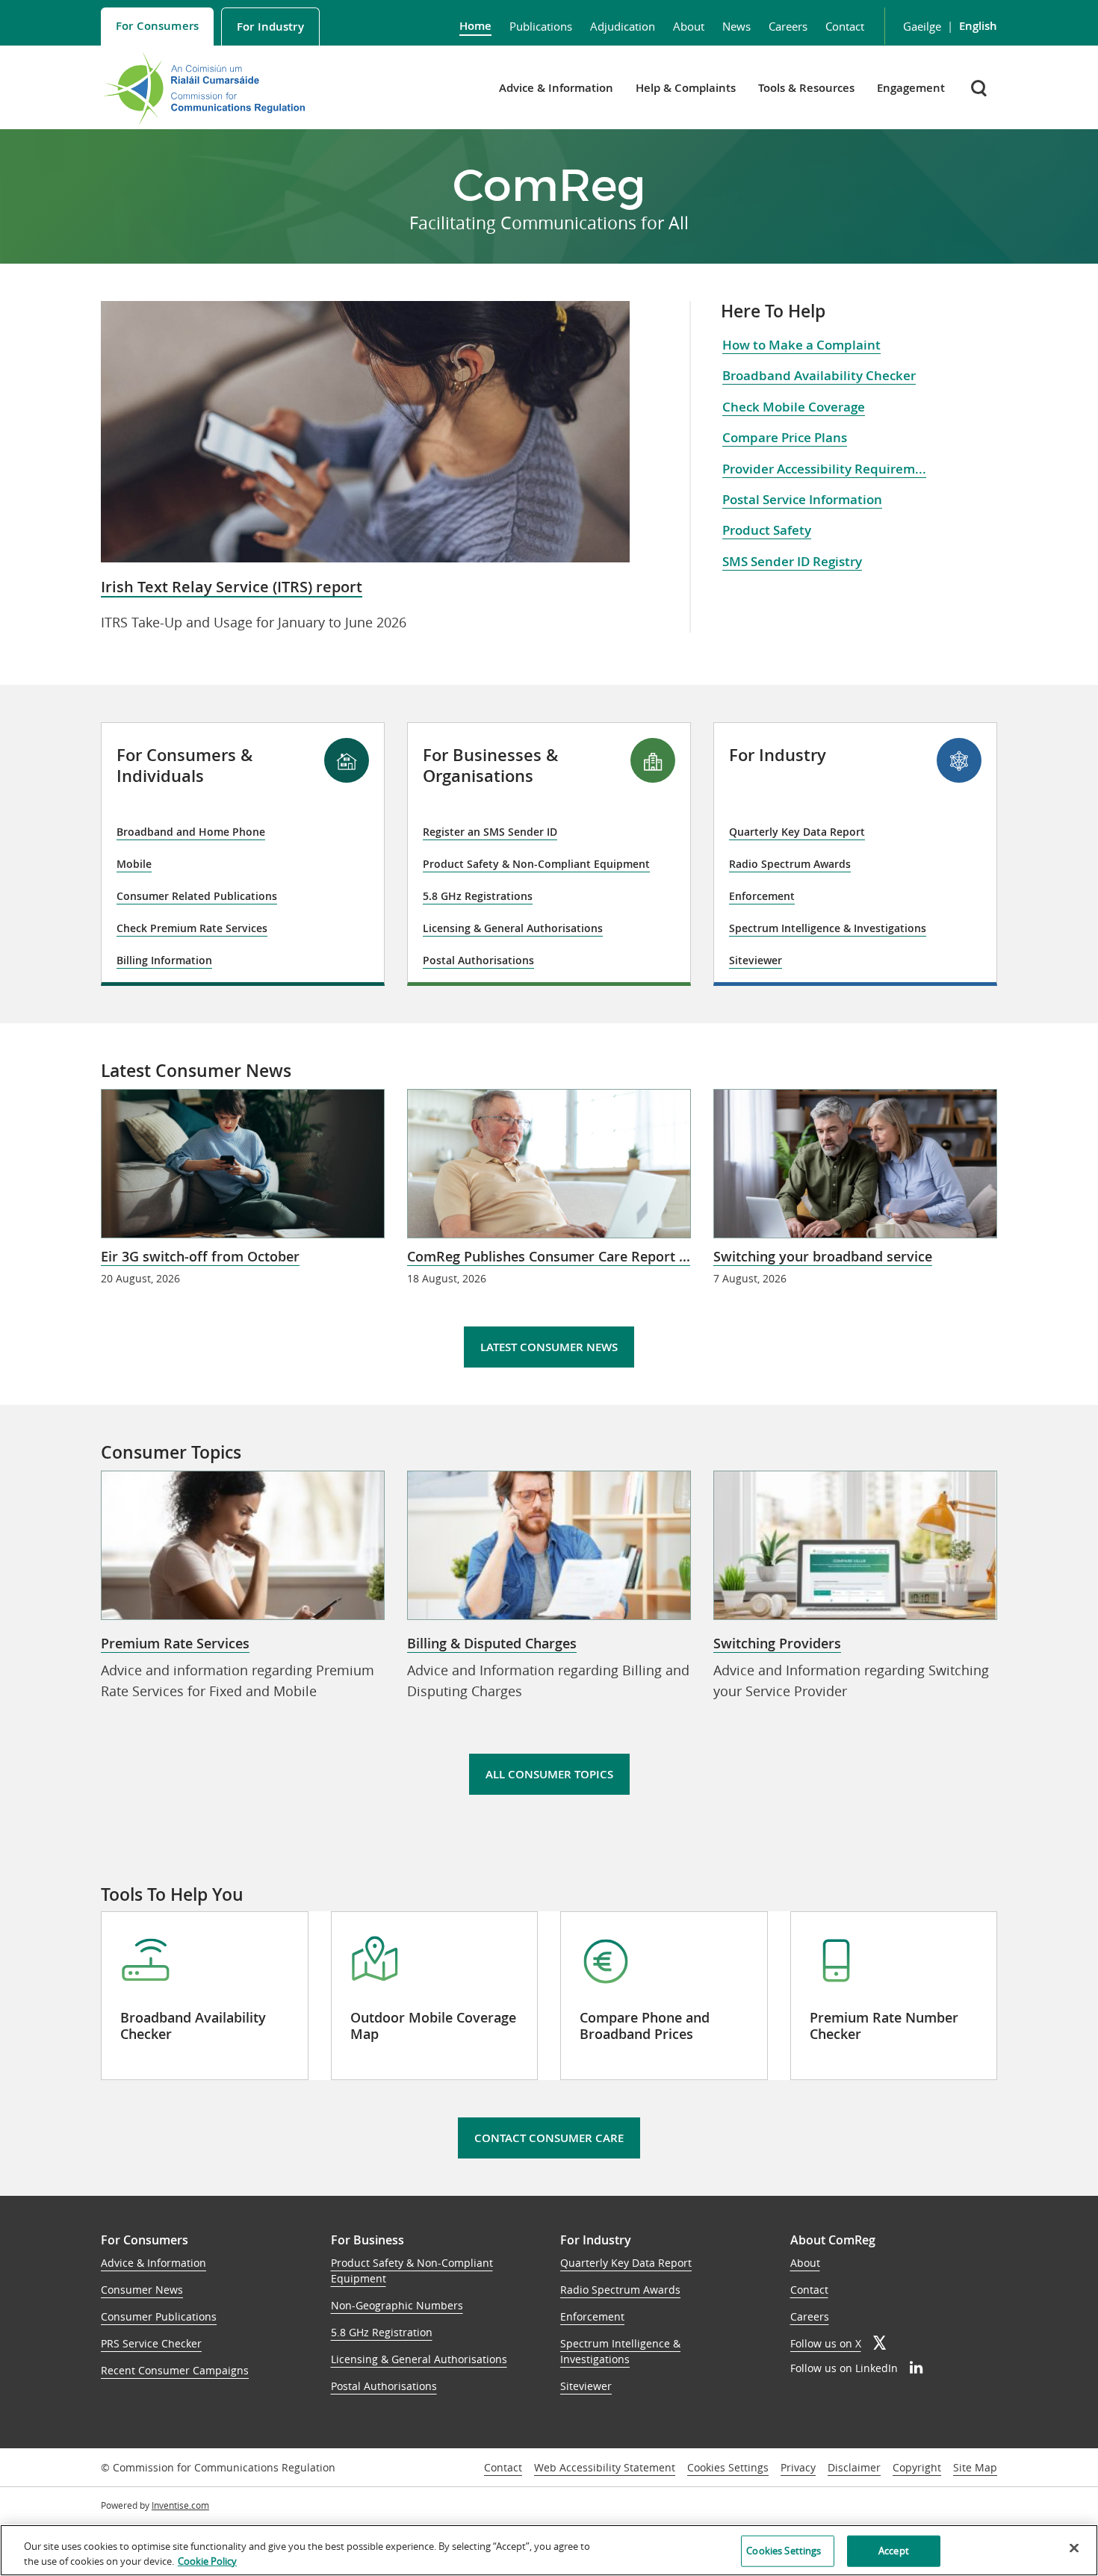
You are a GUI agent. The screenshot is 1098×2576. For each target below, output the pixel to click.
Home (475, 26)
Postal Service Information (802, 499)
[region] (549, 2550)
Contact (845, 26)
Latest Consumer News (549, 1347)
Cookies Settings (728, 2468)
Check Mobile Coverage (794, 407)
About (689, 26)
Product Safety (767, 530)
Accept (894, 2551)
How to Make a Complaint (801, 345)
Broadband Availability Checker (819, 375)
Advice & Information (556, 88)
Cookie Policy (207, 2560)
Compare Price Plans (785, 437)
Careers (788, 26)
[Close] (1074, 2548)
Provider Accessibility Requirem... (824, 469)
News (736, 26)
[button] (980, 88)
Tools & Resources (806, 88)
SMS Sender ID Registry (792, 561)
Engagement (911, 88)
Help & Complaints (686, 88)
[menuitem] (157, 27)
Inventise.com (180, 2505)
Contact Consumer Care (549, 2138)
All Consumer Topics (549, 1774)
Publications (541, 26)
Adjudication (623, 26)
